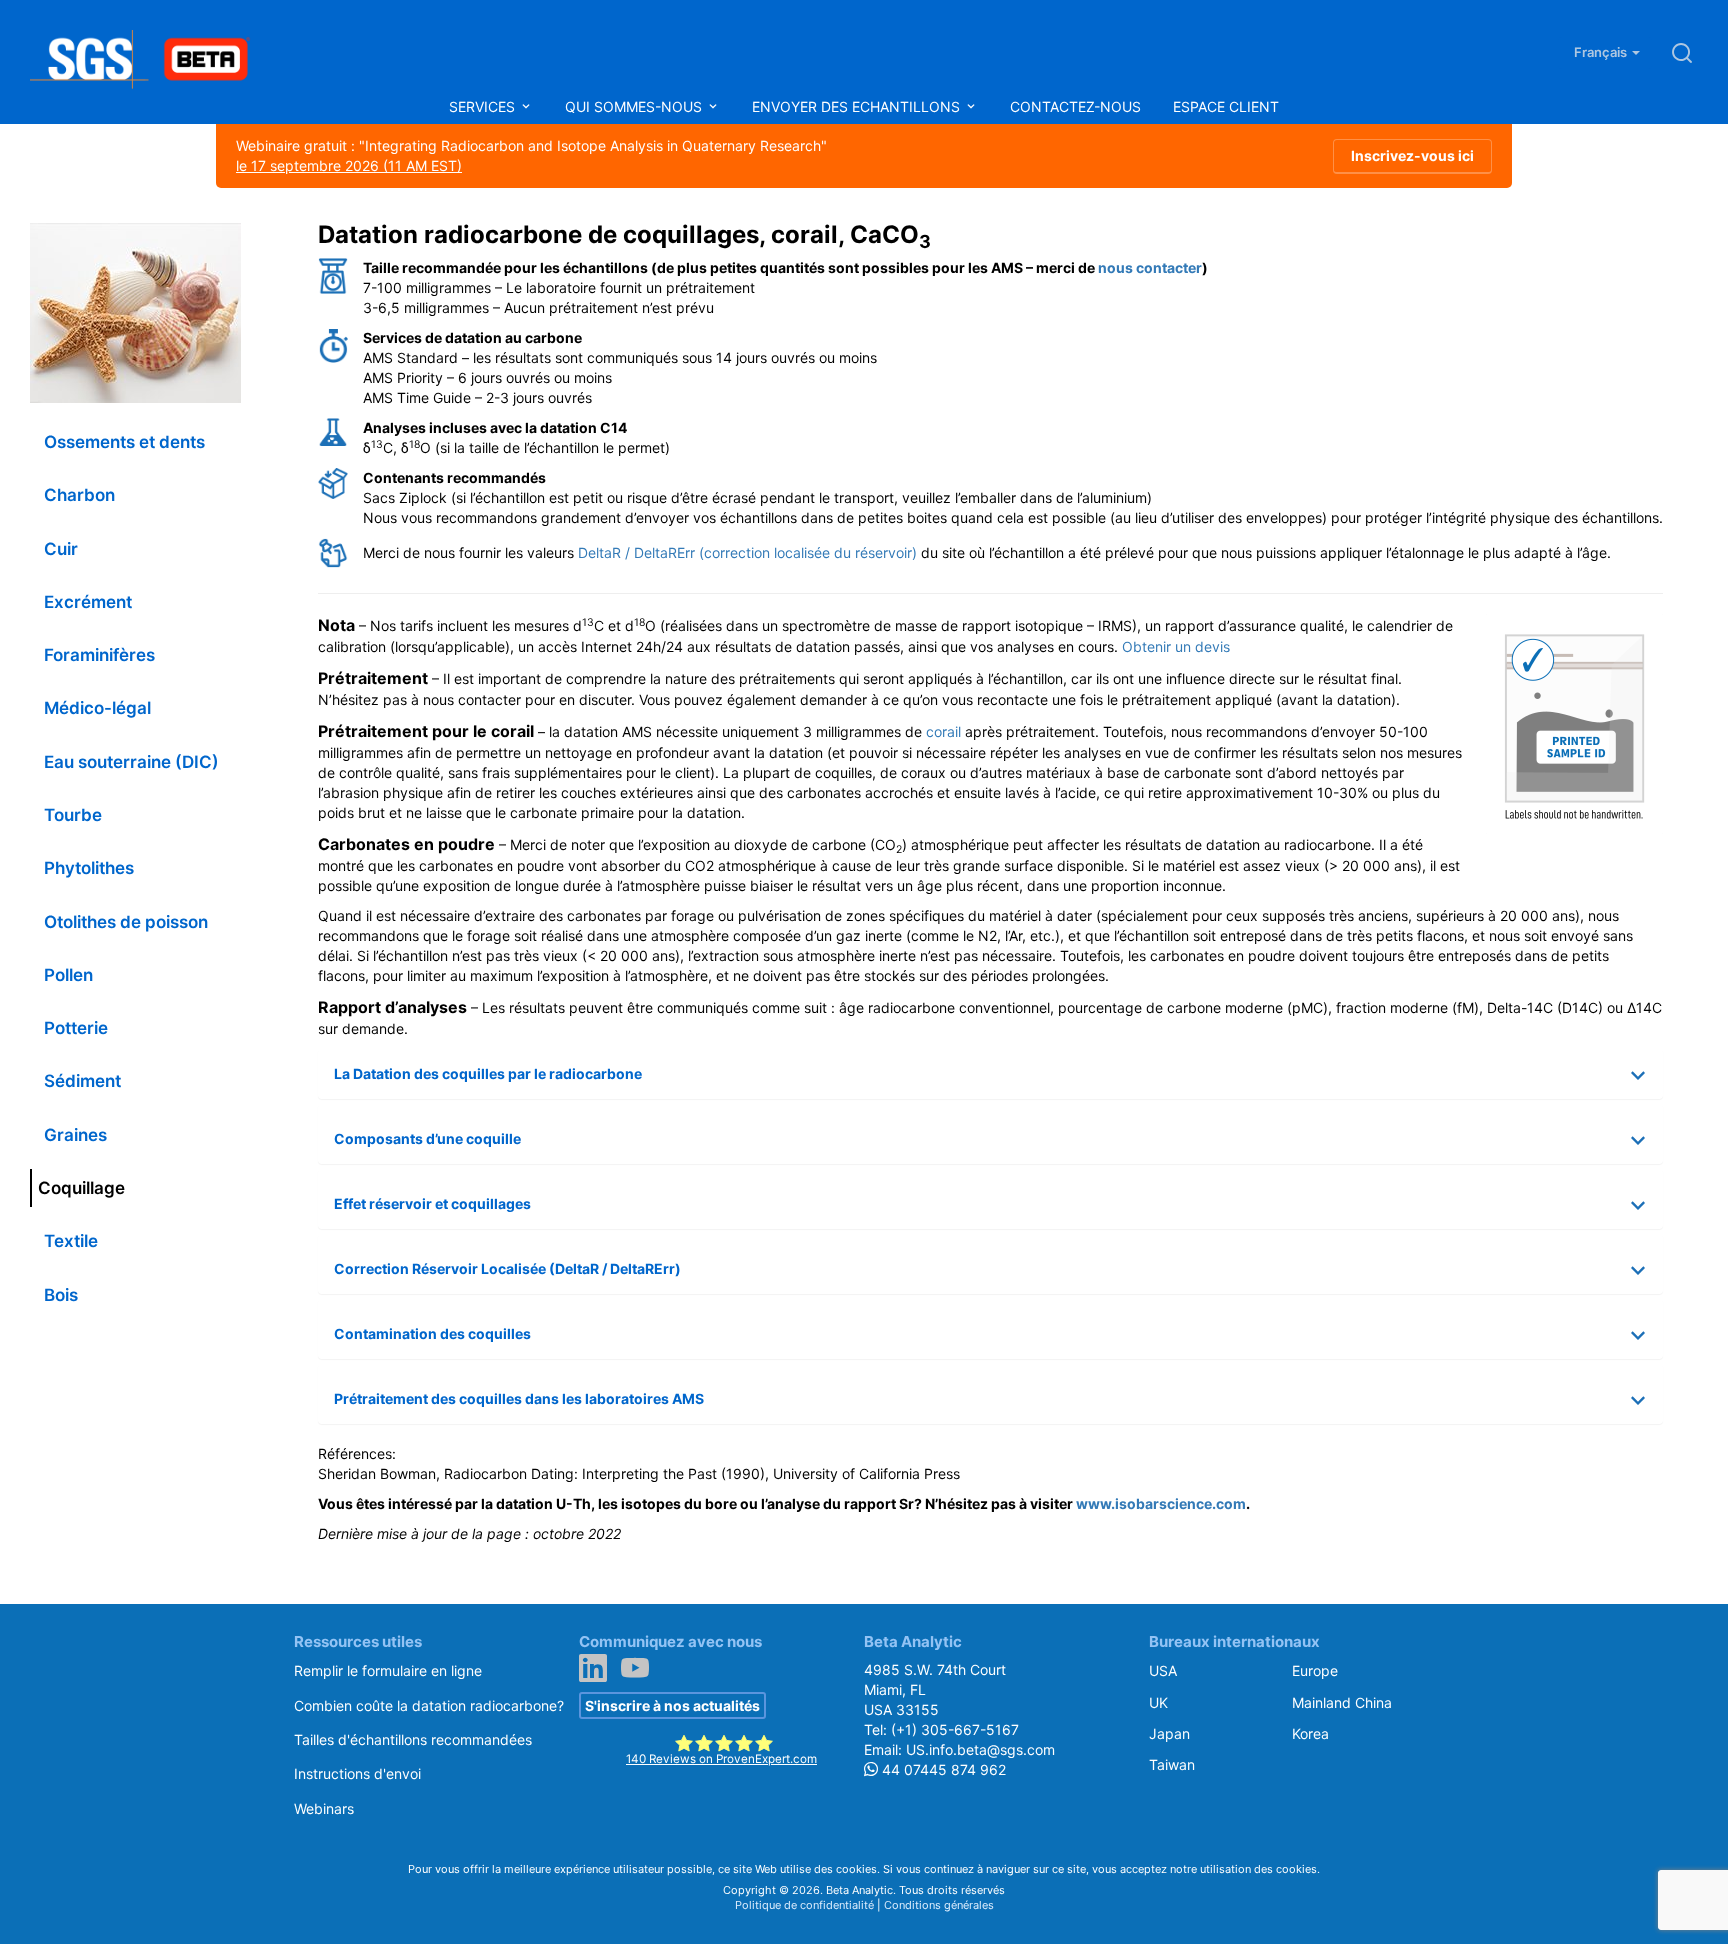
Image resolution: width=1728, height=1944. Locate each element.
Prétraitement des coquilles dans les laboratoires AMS (519, 1398)
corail (943, 731)
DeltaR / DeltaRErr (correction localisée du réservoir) (747, 552)
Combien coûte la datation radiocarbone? (429, 1705)
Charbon (79, 495)
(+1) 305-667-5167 (955, 1729)
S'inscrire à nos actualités (672, 1705)
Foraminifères (99, 655)
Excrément (88, 602)
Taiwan (1172, 1764)
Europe (1315, 1670)
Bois (61, 1295)
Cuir (61, 549)
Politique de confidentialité (804, 1905)
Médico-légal (97, 708)
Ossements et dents (124, 442)
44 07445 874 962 (942, 1769)
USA (1163, 1670)
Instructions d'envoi (357, 1773)
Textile (71, 1241)
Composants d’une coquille (427, 1138)
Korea (1310, 1733)
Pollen (68, 975)
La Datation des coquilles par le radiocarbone (488, 1073)
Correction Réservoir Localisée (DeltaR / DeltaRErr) (507, 1268)
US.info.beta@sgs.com (980, 1749)
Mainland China (1342, 1702)
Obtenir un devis (1176, 646)
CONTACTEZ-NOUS (1075, 106)
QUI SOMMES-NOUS (635, 106)
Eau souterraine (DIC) (131, 762)
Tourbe (73, 815)
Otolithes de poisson (126, 922)
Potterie (76, 1028)
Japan (1169, 1733)
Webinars (324, 1808)
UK (1158, 1702)
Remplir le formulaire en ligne (388, 1670)
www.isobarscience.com (1161, 1503)
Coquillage (81, 1188)
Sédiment (82, 1081)
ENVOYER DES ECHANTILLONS (858, 106)
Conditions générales (939, 1905)
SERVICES (484, 106)
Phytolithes (89, 868)
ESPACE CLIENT (1226, 106)
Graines (75, 1135)
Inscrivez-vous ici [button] (1412, 155)
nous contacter (1150, 267)
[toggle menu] (526, 106)
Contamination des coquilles (432, 1333)
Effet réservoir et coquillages (432, 1203)
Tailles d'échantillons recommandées (413, 1739)
